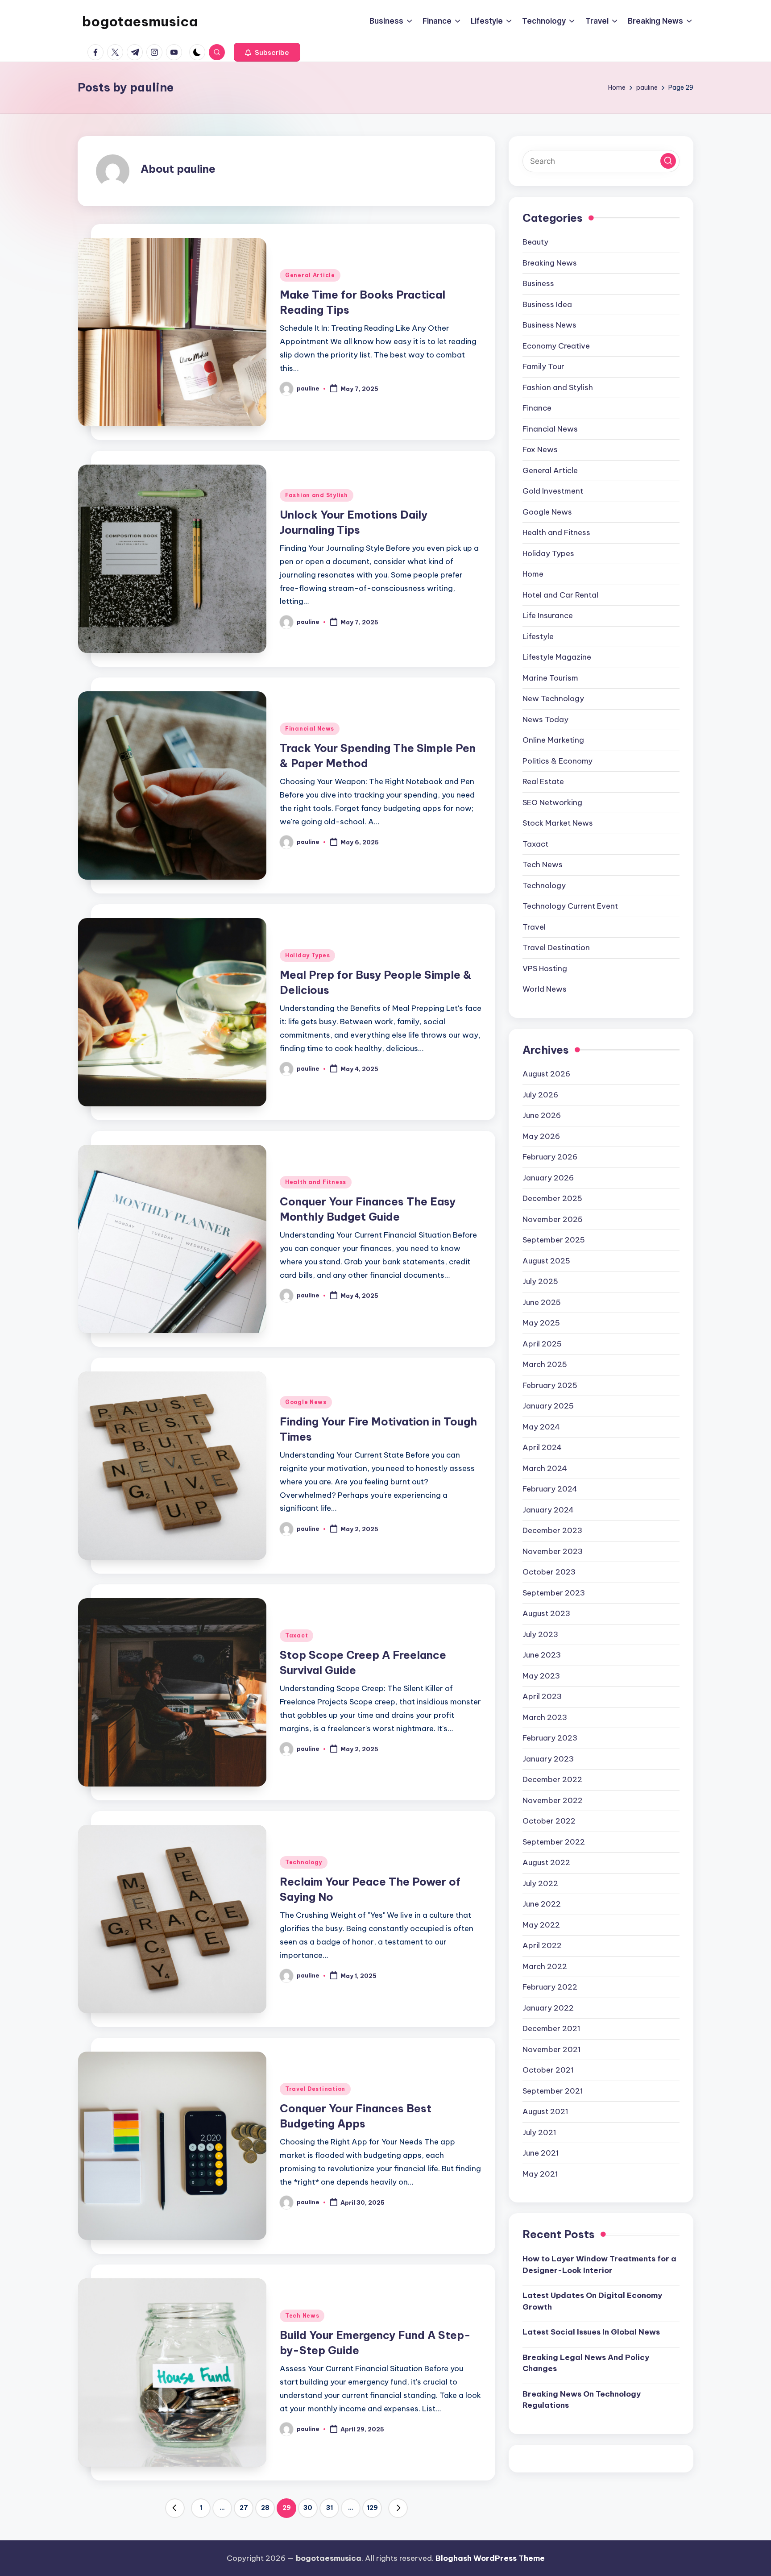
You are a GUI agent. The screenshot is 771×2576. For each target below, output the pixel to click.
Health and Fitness (316, 1182)
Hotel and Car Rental (560, 595)
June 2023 (542, 1655)
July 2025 (540, 1281)
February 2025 (550, 1385)
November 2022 (553, 1800)
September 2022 (554, 1842)
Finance (537, 408)
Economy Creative (556, 346)
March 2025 (545, 1364)
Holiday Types (307, 955)
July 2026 (540, 1095)
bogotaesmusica (140, 21)
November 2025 (553, 1219)
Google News (306, 1402)
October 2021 (548, 2070)
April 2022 (542, 1945)
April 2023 (542, 1696)
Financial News (310, 729)
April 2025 (542, 1344)
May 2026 (541, 1136)
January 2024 (548, 1510)
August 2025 (546, 1261)
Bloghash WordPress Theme (490, 2558)
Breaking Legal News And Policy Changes (586, 2363)
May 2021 (540, 2174)
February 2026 (550, 1157)
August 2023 (546, 1613)
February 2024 (550, 1489)
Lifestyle (538, 636)
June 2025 (542, 1302)
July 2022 (540, 1883)
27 (244, 2508)
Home (533, 574)
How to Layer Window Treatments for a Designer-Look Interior (599, 2264)
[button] (267, 52)
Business (538, 283)
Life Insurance (548, 615)
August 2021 (545, 2111)
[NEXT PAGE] (398, 2508)
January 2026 (548, 1178)
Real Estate (543, 781)
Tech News (302, 2316)
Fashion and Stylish (317, 495)
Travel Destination (315, 2089)
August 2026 (546, 1074)
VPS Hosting (545, 968)
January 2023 (548, 1759)
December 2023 (552, 1530)
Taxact (296, 1635)
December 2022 (552, 1779)
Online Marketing (553, 740)
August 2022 (546, 1862)
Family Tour (543, 366)
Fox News (540, 449)
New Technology (553, 698)
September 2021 (553, 2091)
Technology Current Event (570, 906)
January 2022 (548, 2008)
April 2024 (542, 1447)
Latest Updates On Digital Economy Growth (592, 2301)
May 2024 (541, 1427)
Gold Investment (553, 491)
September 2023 (554, 1593)
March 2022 (545, 1966)
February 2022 (550, 1987)
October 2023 (549, 1572)
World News (545, 989)
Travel (534, 927)
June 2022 (542, 1904)
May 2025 (541, 1323)
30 (308, 2508)
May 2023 (541, 1676)
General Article (310, 275)
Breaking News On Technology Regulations (582, 2399)
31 (330, 2508)
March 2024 (545, 1468)
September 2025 (554, 1240)
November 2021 (552, 2049)
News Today (545, 719)
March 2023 (545, 1717)
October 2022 (549, 1821)
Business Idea (547, 304)
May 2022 (541, 1925)
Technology (304, 1862)
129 (372, 2508)
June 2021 (541, 2153)
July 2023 (540, 1634)
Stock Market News (558, 823)
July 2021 (539, 2132)
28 (265, 2508)
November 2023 (553, 1551)
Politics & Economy (558, 761)
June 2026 (542, 1115)
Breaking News (550, 263)
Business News (549, 325)
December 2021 (551, 2028)
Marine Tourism (550, 678)
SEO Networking (552, 802)
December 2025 (552, 1198)
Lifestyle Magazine (557, 657)
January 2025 (548, 1406)
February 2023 (550, 1738)
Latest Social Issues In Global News (591, 2332)
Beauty (535, 242)
